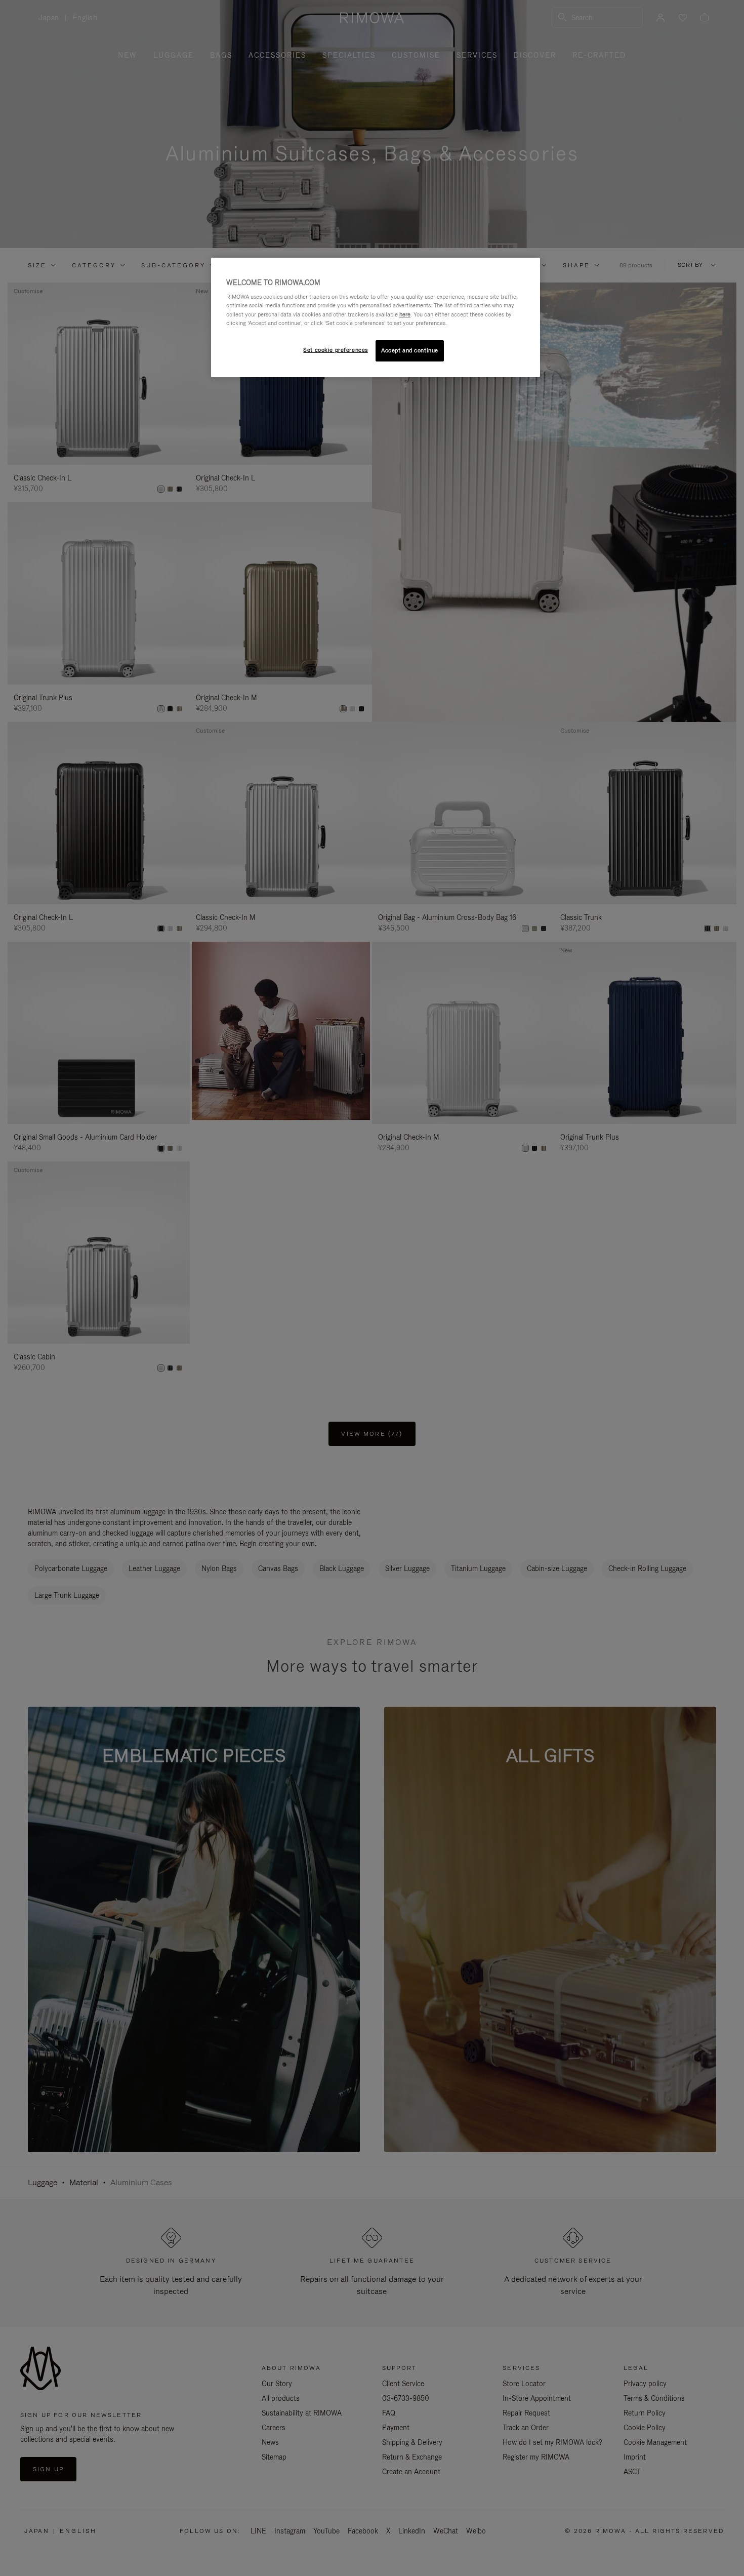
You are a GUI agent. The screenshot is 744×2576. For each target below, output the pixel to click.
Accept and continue (410, 350)
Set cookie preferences (336, 350)
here (405, 314)
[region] (376, 317)
